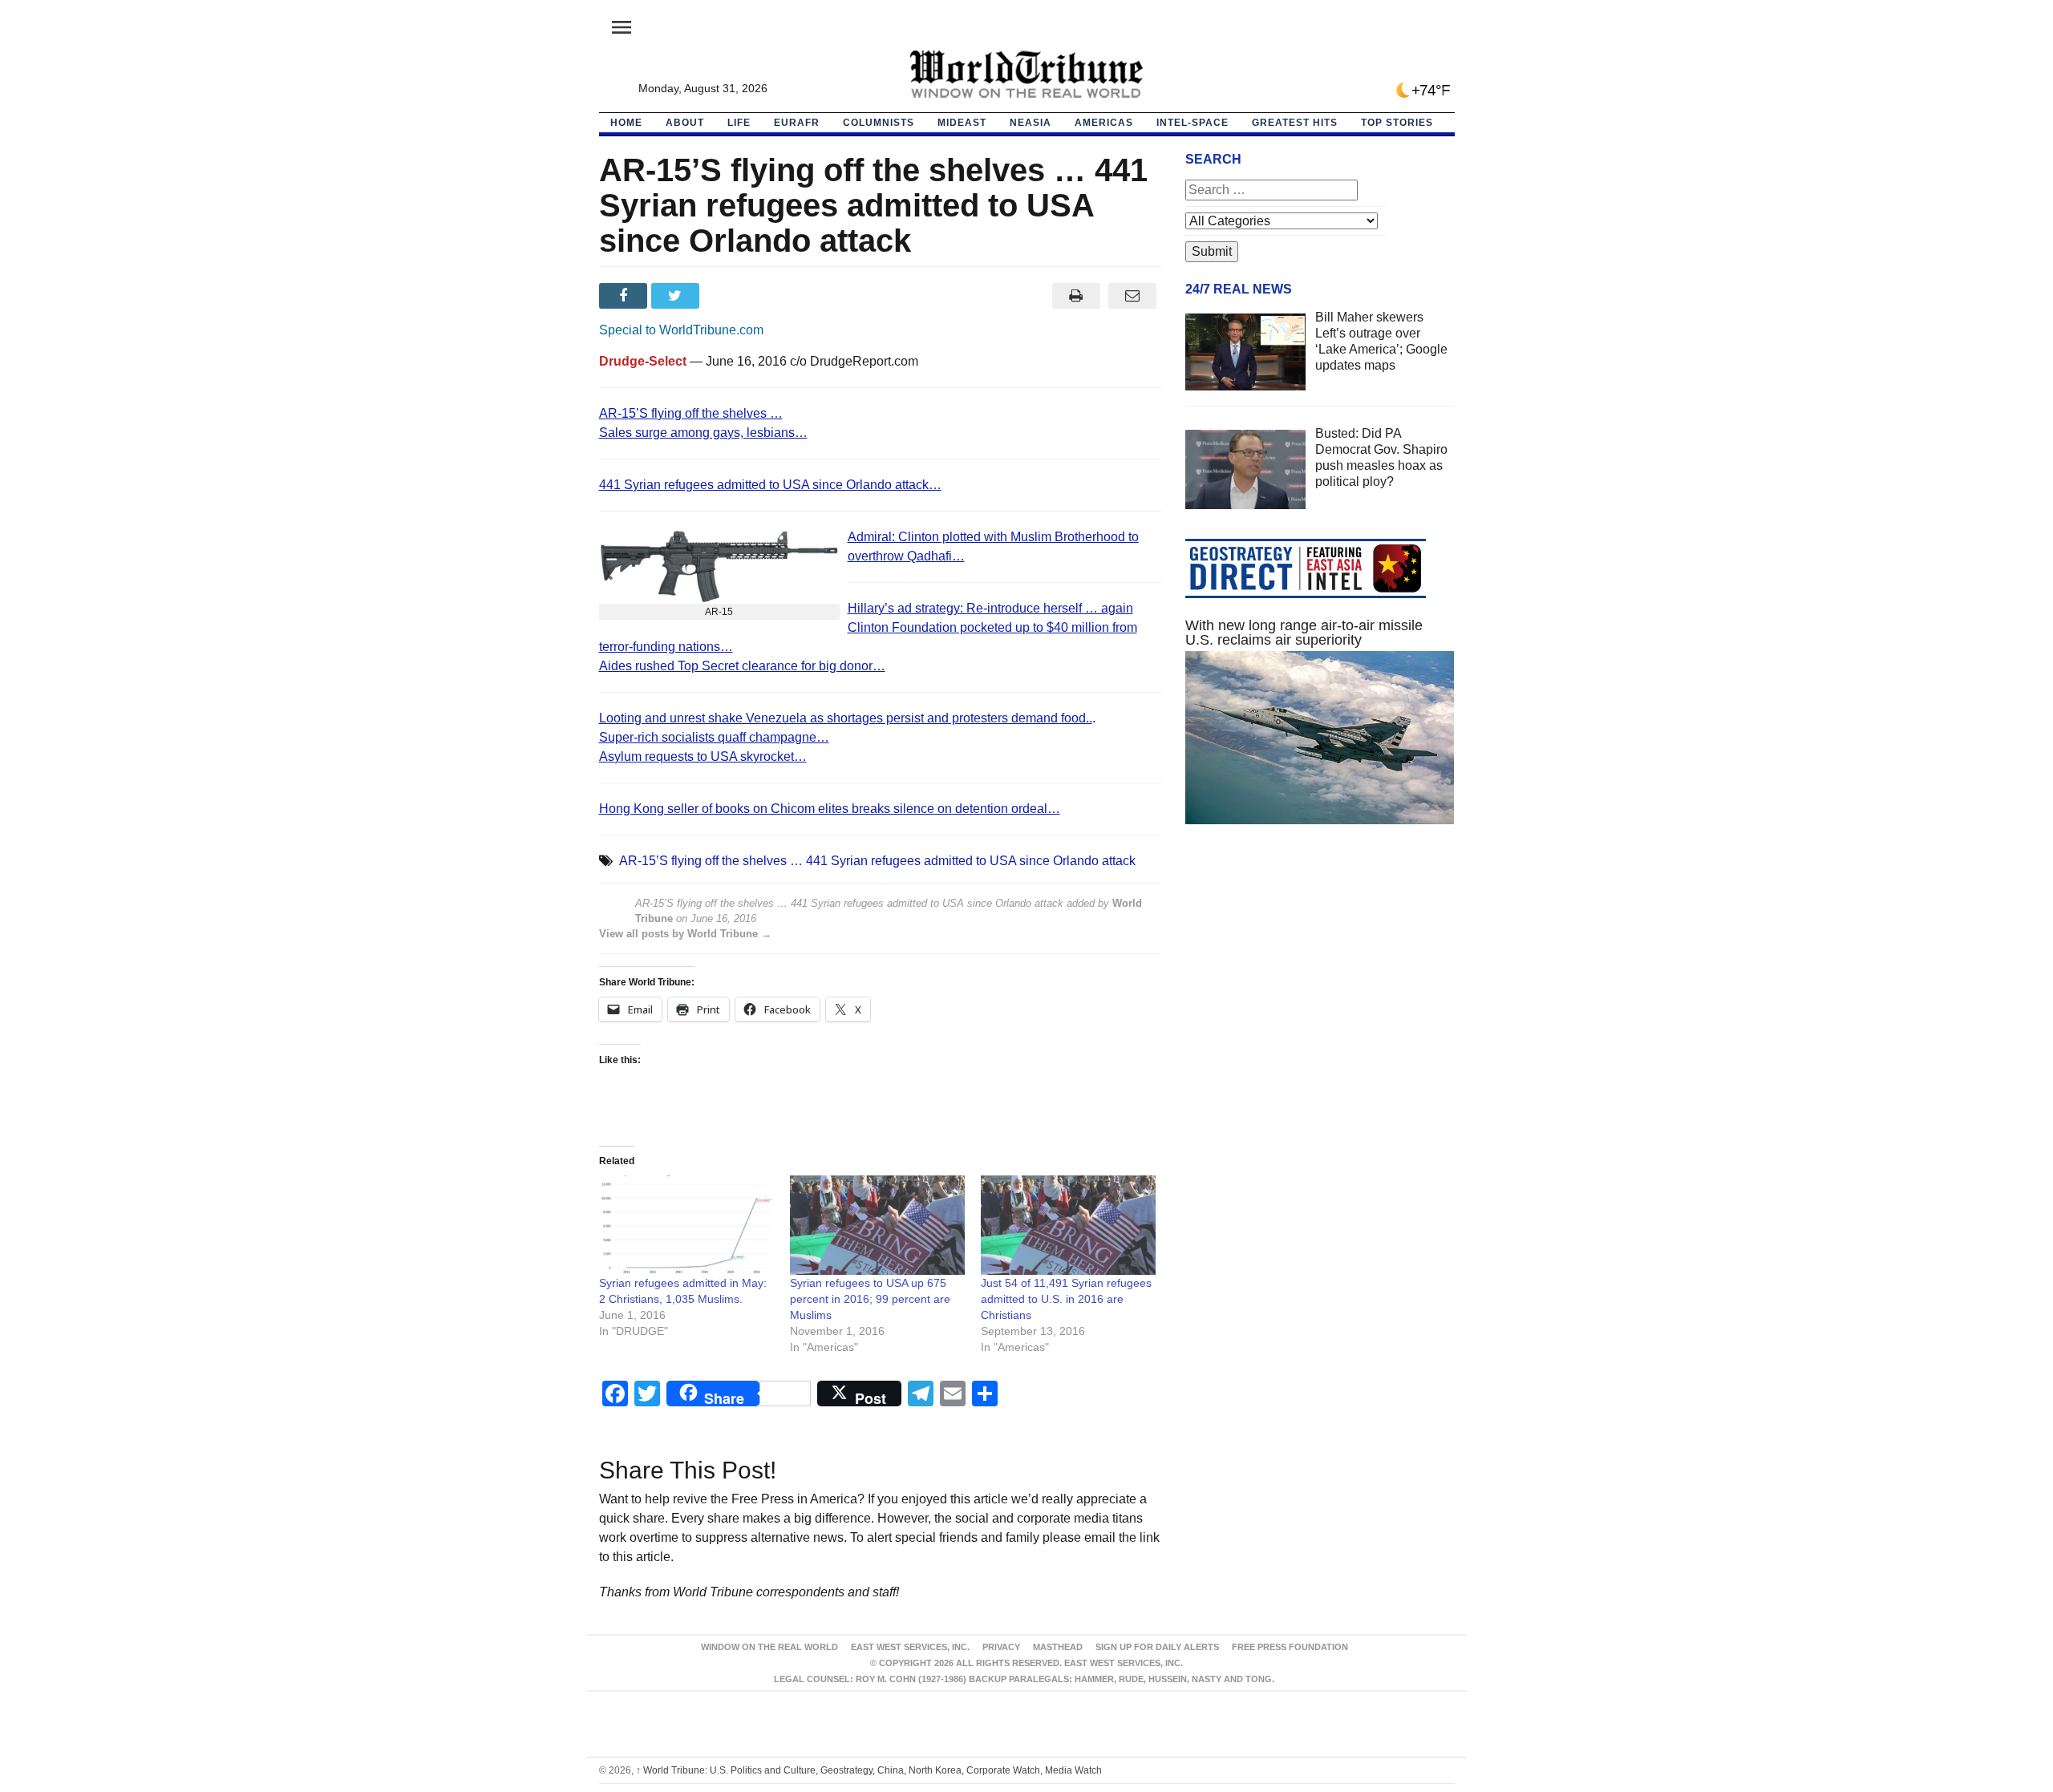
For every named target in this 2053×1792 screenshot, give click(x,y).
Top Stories (1397, 123)
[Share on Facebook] (625, 296)
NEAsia (1031, 123)
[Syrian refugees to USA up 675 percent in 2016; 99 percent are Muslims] (877, 1226)
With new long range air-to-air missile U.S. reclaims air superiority (1304, 633)
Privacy (1001, 1647)
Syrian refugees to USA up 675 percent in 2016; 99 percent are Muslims (870, 1299)
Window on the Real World (769, 1647)
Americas (1104, 123)
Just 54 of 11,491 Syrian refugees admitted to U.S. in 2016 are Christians (1066, 1299)
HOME (626, 123)
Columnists (879, 123)
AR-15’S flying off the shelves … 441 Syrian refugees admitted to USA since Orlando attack (877, 861)
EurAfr (797, 123)
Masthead (1058, 1647)
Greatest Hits (1295, 123)
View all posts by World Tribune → (685, 934)
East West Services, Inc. (910, 1647)
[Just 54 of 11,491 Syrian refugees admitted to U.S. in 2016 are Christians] (1068, 1226)
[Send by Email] (1133, 296)
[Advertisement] (1320, 989)
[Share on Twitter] (677, 296)
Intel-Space (1193, 123)
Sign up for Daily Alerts (1157, 1647)
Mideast (962, 123)
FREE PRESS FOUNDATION (1290, 1647)
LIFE (739, 123)
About (685, 123)
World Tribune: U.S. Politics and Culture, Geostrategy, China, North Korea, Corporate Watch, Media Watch (869, 1770)
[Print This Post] (1076, 296)
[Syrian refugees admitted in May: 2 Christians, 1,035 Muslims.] (686, 1226)
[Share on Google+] (729, 296)
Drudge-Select (643, 361)
